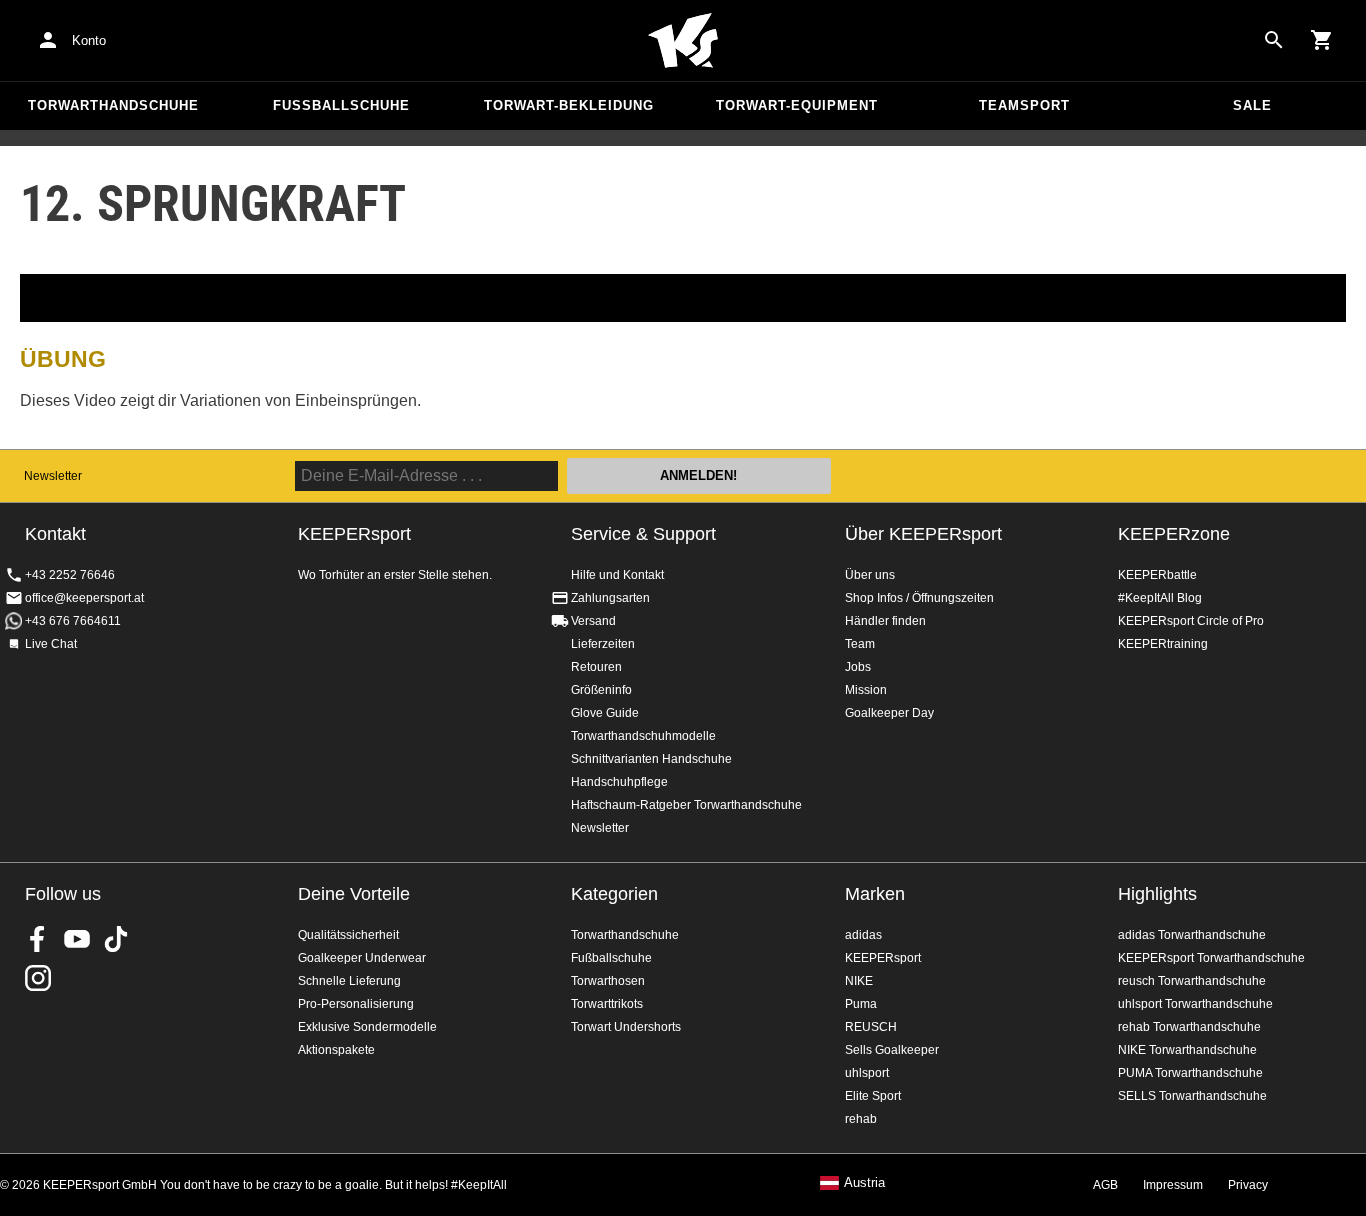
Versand (593, 621)
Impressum (1173, 1185)
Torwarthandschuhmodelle (643, 736)
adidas (863, 935)
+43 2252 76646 (70, 575)
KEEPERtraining (1163, 644)
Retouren (596, 667)
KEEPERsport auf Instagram (38, 978)
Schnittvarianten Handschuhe (651, 759)
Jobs (858, 667)
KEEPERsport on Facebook (38, 939)
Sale (1252, 105)
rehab (861, 1119)
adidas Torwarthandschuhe (1192, 935)
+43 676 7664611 (73, 621)
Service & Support (643, 534)
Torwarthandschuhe (113, 105)
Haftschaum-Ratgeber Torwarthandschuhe (686, 805)
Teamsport (1024, 105)
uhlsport (867, 1073)
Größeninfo (601, 690)
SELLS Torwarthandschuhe (1192, 1096)
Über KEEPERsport (923, 534)
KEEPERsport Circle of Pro (1191, 621)
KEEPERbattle (1157, 575)
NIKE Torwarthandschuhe (1187, 1050)
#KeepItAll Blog (1160, 598)
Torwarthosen (608, 981)
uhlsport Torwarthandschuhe (1195, 1004)
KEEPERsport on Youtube (77, 939)
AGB (1105, 1185)
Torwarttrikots (607, 1004)
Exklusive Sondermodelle (367, 1027)
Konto (89, 40)
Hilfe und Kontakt (617, 575)
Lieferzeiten (603, 644)
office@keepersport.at (84, 598)
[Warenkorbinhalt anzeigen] (1322, 40)
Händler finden (885, 621)
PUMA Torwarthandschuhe (1190, 1073)
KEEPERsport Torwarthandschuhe (1211, 958)
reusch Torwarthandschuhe (1192, 981)
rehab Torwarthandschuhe (1189, 1027)
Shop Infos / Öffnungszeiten (919, 598)
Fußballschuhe (341, 105)
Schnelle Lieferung (349, 981)
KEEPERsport (883, 958)
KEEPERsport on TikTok (116, 939)
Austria (864, 1183)
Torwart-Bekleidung (569, 105)
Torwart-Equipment (797, 105)
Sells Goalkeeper (892, 1050)
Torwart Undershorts (626, 1027)
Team (860, 644)
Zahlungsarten (610, 598)
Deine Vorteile (354, 894)
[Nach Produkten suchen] (1274, 40)
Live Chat (51, 644)
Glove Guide (605, 713)
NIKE (859, 981)
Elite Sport (873, 1096)
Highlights (1157, 894)
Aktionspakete (336, 1050)
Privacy (1248, 1185)
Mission (866, 690)
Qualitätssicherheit (348, 935)
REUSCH (871, 1027)
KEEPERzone (1174, 534)
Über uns (870, 575)
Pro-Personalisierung (356, 1004)
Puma (861, 1004)
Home (683, 41)
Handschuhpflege (619, 782)
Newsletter (53, 476)
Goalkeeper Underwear (362, 958)
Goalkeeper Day (889, 713)
